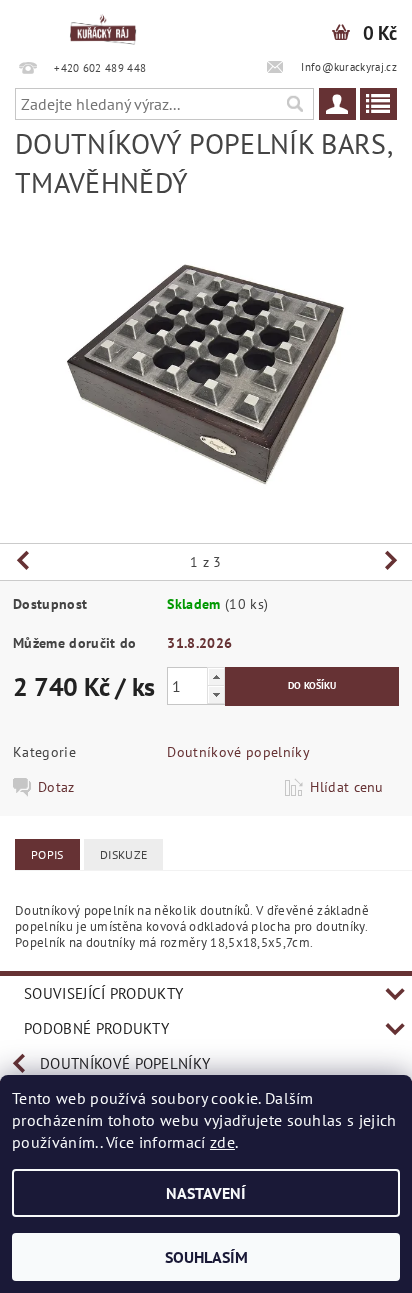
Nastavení (206, 1193)
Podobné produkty (96, 1028)
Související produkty (103, 993)
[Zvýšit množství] (216, 676)
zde (222, 1142)
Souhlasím (206, 1257)
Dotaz (56, 787)
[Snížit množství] (216, 694)
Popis (47, 854)
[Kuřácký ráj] (103, 26)
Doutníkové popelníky (238, 752)
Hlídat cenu (347, 787)
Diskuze (123, 854)
